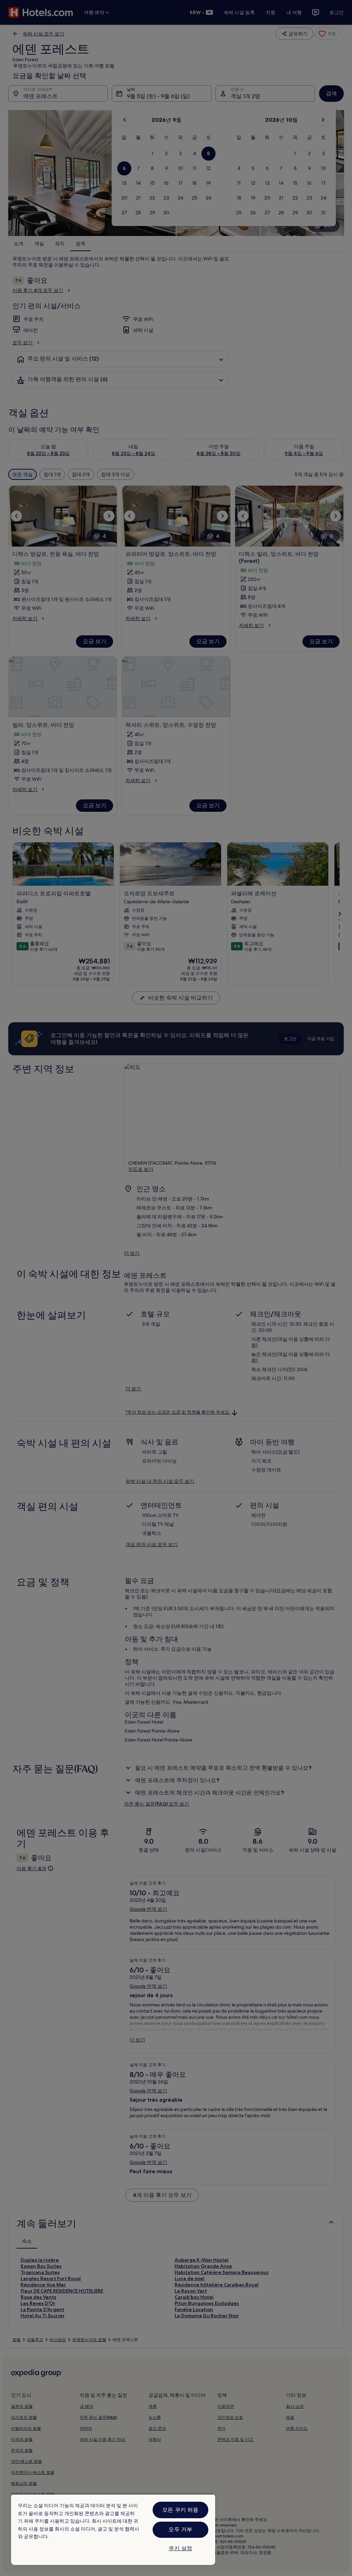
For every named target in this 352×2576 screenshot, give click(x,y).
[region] (113, 2529)
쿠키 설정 (180, 2548)
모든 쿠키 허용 (180, 2510)
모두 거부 (180, 2529)
